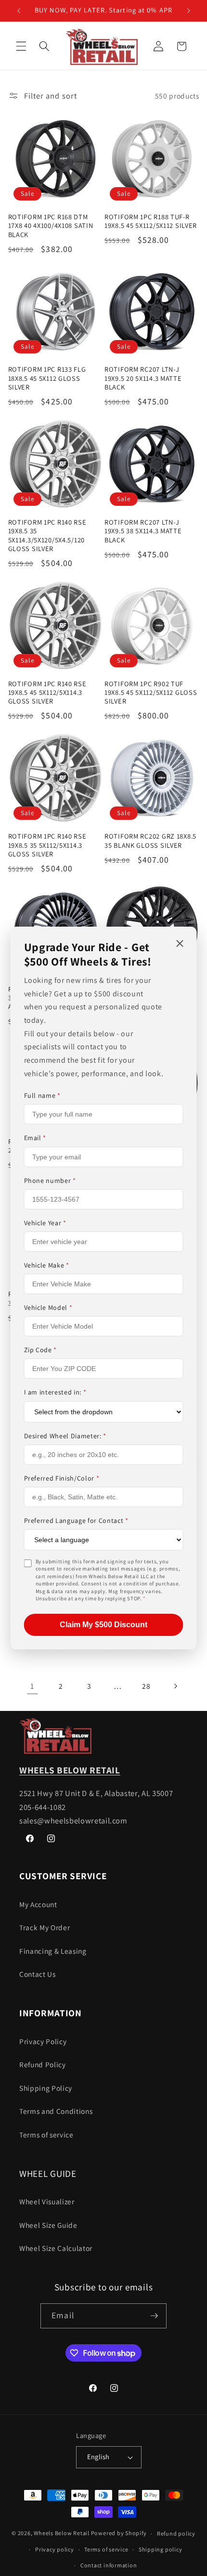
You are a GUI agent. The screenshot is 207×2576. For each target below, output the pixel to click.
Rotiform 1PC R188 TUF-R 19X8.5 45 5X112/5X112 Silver (151, 221)
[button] (21, 46)
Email (35, 1138)
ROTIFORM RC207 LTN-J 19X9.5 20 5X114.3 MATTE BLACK (143, 378)
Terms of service (46, 2135)
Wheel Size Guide (48, 2225)
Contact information (109, 2565)
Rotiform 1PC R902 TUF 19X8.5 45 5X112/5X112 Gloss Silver (151, 693)
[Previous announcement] (19, 11)
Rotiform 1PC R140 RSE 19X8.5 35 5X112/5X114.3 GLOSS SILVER (47, 845)
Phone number (50, 1181)
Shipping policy (161, 2549)
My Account (38, 1904)
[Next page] (175, 1686)
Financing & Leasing (53, 1951)
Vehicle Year (45, 1223)
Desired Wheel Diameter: (65, 1436)
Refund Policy (43, 2064)
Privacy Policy (43, 2041)
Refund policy (176, 2533)
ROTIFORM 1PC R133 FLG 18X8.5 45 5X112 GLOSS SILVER (47, 378)
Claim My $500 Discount (103, 1625)
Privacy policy (55, 2549)
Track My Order (45, 1927)
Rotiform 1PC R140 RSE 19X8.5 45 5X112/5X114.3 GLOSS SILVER (47, 693)
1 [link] (32, 1686)
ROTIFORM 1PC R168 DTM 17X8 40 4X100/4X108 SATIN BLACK (51, 226)
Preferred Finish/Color (62, 1478)
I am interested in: (55, 1392)
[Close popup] (180, 944)
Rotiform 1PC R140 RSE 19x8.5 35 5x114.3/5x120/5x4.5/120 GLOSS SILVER (47, 535)
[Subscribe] (154, 2316)
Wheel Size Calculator (56, 2248)
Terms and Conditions (56, 2111)
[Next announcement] (189, 11)
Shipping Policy (46, 2088)
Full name (42, 1095)
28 (146, 1686)
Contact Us (38, 1974)
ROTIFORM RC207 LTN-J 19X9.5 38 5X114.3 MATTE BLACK (143, 531)
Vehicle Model (48, 1307)
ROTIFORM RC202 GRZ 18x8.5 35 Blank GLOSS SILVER (150, 841)
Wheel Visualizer (47, 2201)
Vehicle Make (47, 1265)
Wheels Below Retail (62, 2533)
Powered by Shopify (119, 2533)
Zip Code (41, 1350)
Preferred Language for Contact (76, 1520)
